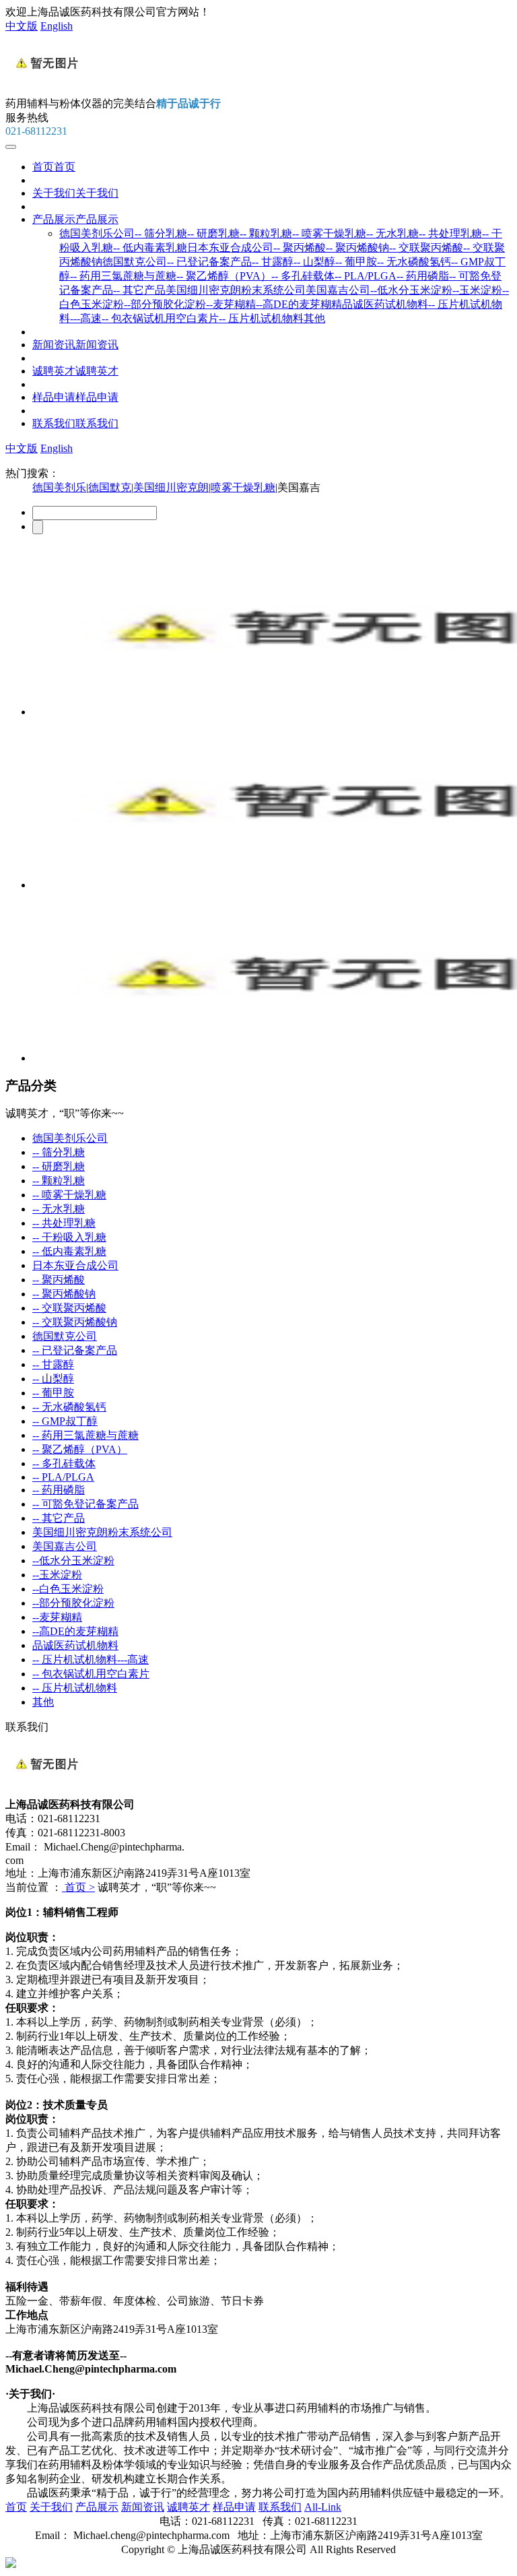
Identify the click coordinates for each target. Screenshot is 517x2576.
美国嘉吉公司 (338, 290)
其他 (314, 318)
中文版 (22, 26)
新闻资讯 (75, 345)
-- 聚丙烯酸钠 (357, 248)
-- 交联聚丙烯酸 (426, 248)
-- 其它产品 (139, 290)
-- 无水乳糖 (392, 233)
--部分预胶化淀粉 (165, 304)
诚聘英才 (75, 371)
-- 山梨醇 (314, 262)
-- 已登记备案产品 (209, 262)
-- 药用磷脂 (423, 276)
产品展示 (75, 219)
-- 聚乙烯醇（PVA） (224, 276)
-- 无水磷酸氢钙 (414, 262)
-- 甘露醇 (273, 262)
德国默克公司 (135, 262)
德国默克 (110, 487)
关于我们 (75, 193)
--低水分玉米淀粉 (411, 290)
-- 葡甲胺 (356, 262)
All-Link (323, 2507)
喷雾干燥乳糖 (243, 487)
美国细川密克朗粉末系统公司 (236, 290)
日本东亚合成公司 (230, 248)
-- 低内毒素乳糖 (150, 248)
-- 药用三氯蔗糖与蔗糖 (123, 276)
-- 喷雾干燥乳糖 (329, 233)
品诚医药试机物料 (385, 304)
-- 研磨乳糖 (213, 233)
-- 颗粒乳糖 (266, 233)
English (57, 26)
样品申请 (75, 397)
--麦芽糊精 (231, 304)
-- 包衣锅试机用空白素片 (160, 318)
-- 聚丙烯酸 (300, 248)
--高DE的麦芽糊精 (299, 304)
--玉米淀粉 (477, 290)
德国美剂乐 (59, 487)
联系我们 (75, 423)
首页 (54, 167)
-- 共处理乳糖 (450, 233)
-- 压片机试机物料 (261, 318)
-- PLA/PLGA (366, 276)
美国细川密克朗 (171, 487)
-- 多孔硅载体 (303, 276)
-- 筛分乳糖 (161, 233)
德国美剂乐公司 (97, 233)
